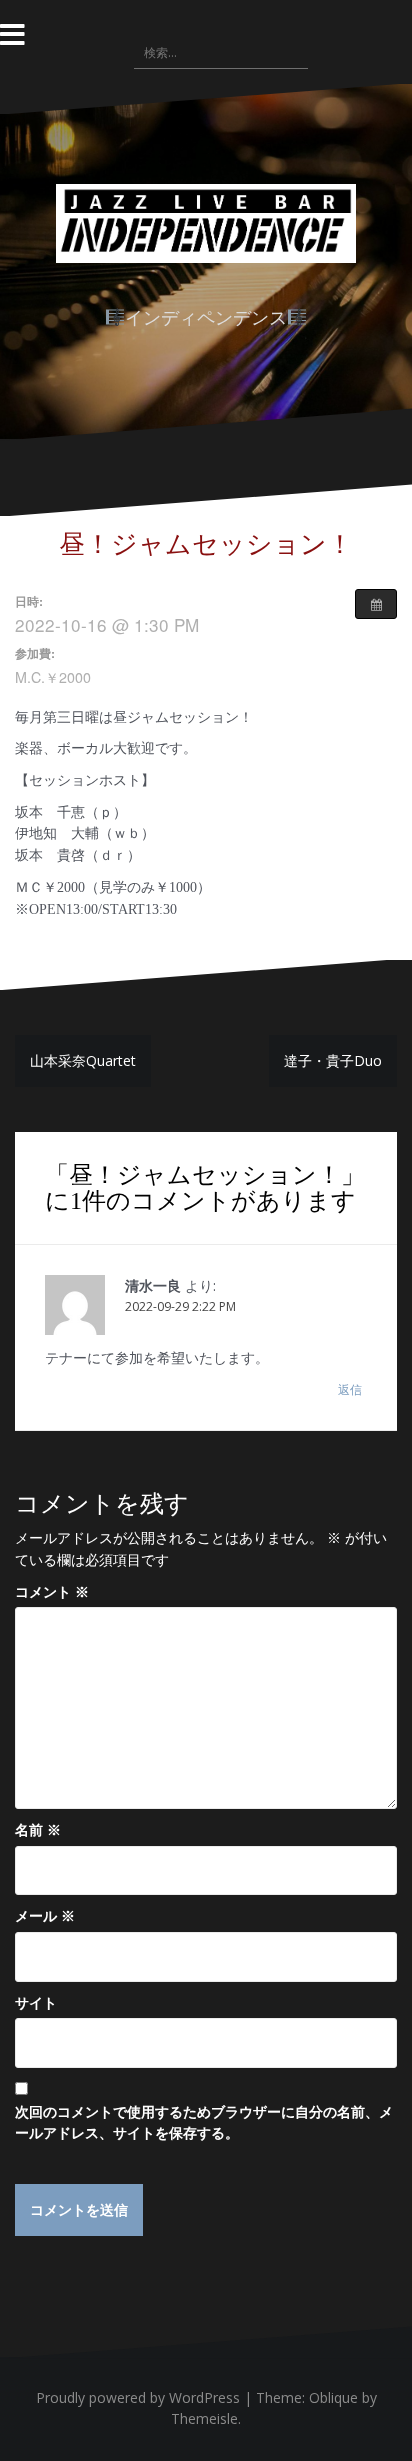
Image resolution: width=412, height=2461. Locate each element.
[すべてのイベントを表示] (376, 604)
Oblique (333, 2397)
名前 (38, 1829)
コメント (52, 1591)
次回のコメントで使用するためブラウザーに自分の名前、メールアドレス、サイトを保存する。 (204, 2122)
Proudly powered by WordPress (138, 2397)
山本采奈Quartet (83, 1060)
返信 (350, 1389)
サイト (36, 2002)
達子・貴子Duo (333, 1060)
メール (45, 1915)
